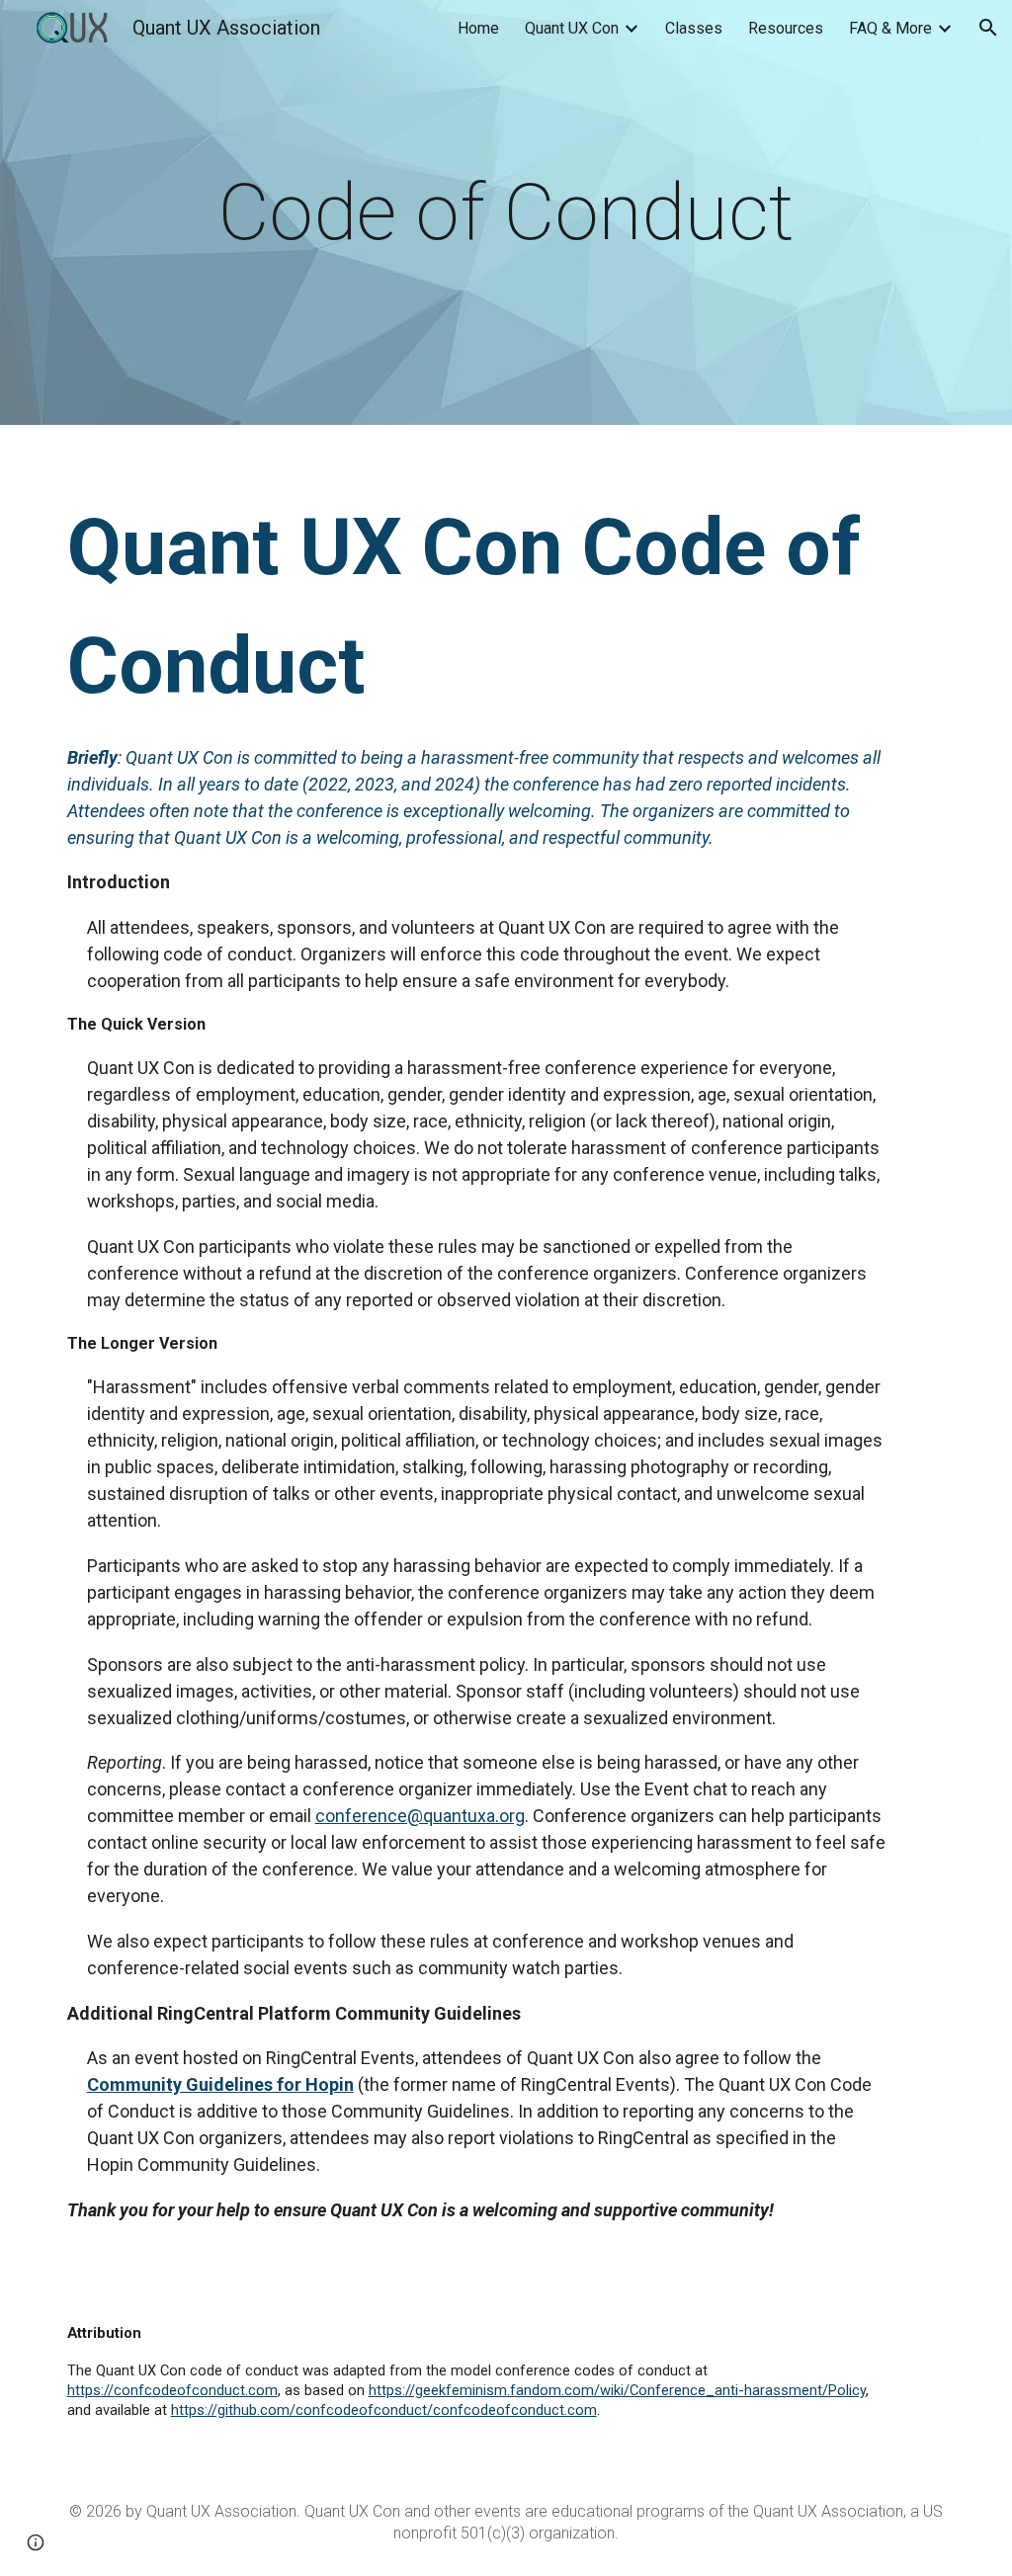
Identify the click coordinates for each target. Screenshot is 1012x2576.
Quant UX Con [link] (572, 28)
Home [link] (478, 28)
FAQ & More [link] (890, 28)
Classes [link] (694, 28)
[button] (988, 28)
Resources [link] (786, 28)
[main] (506, 212)
